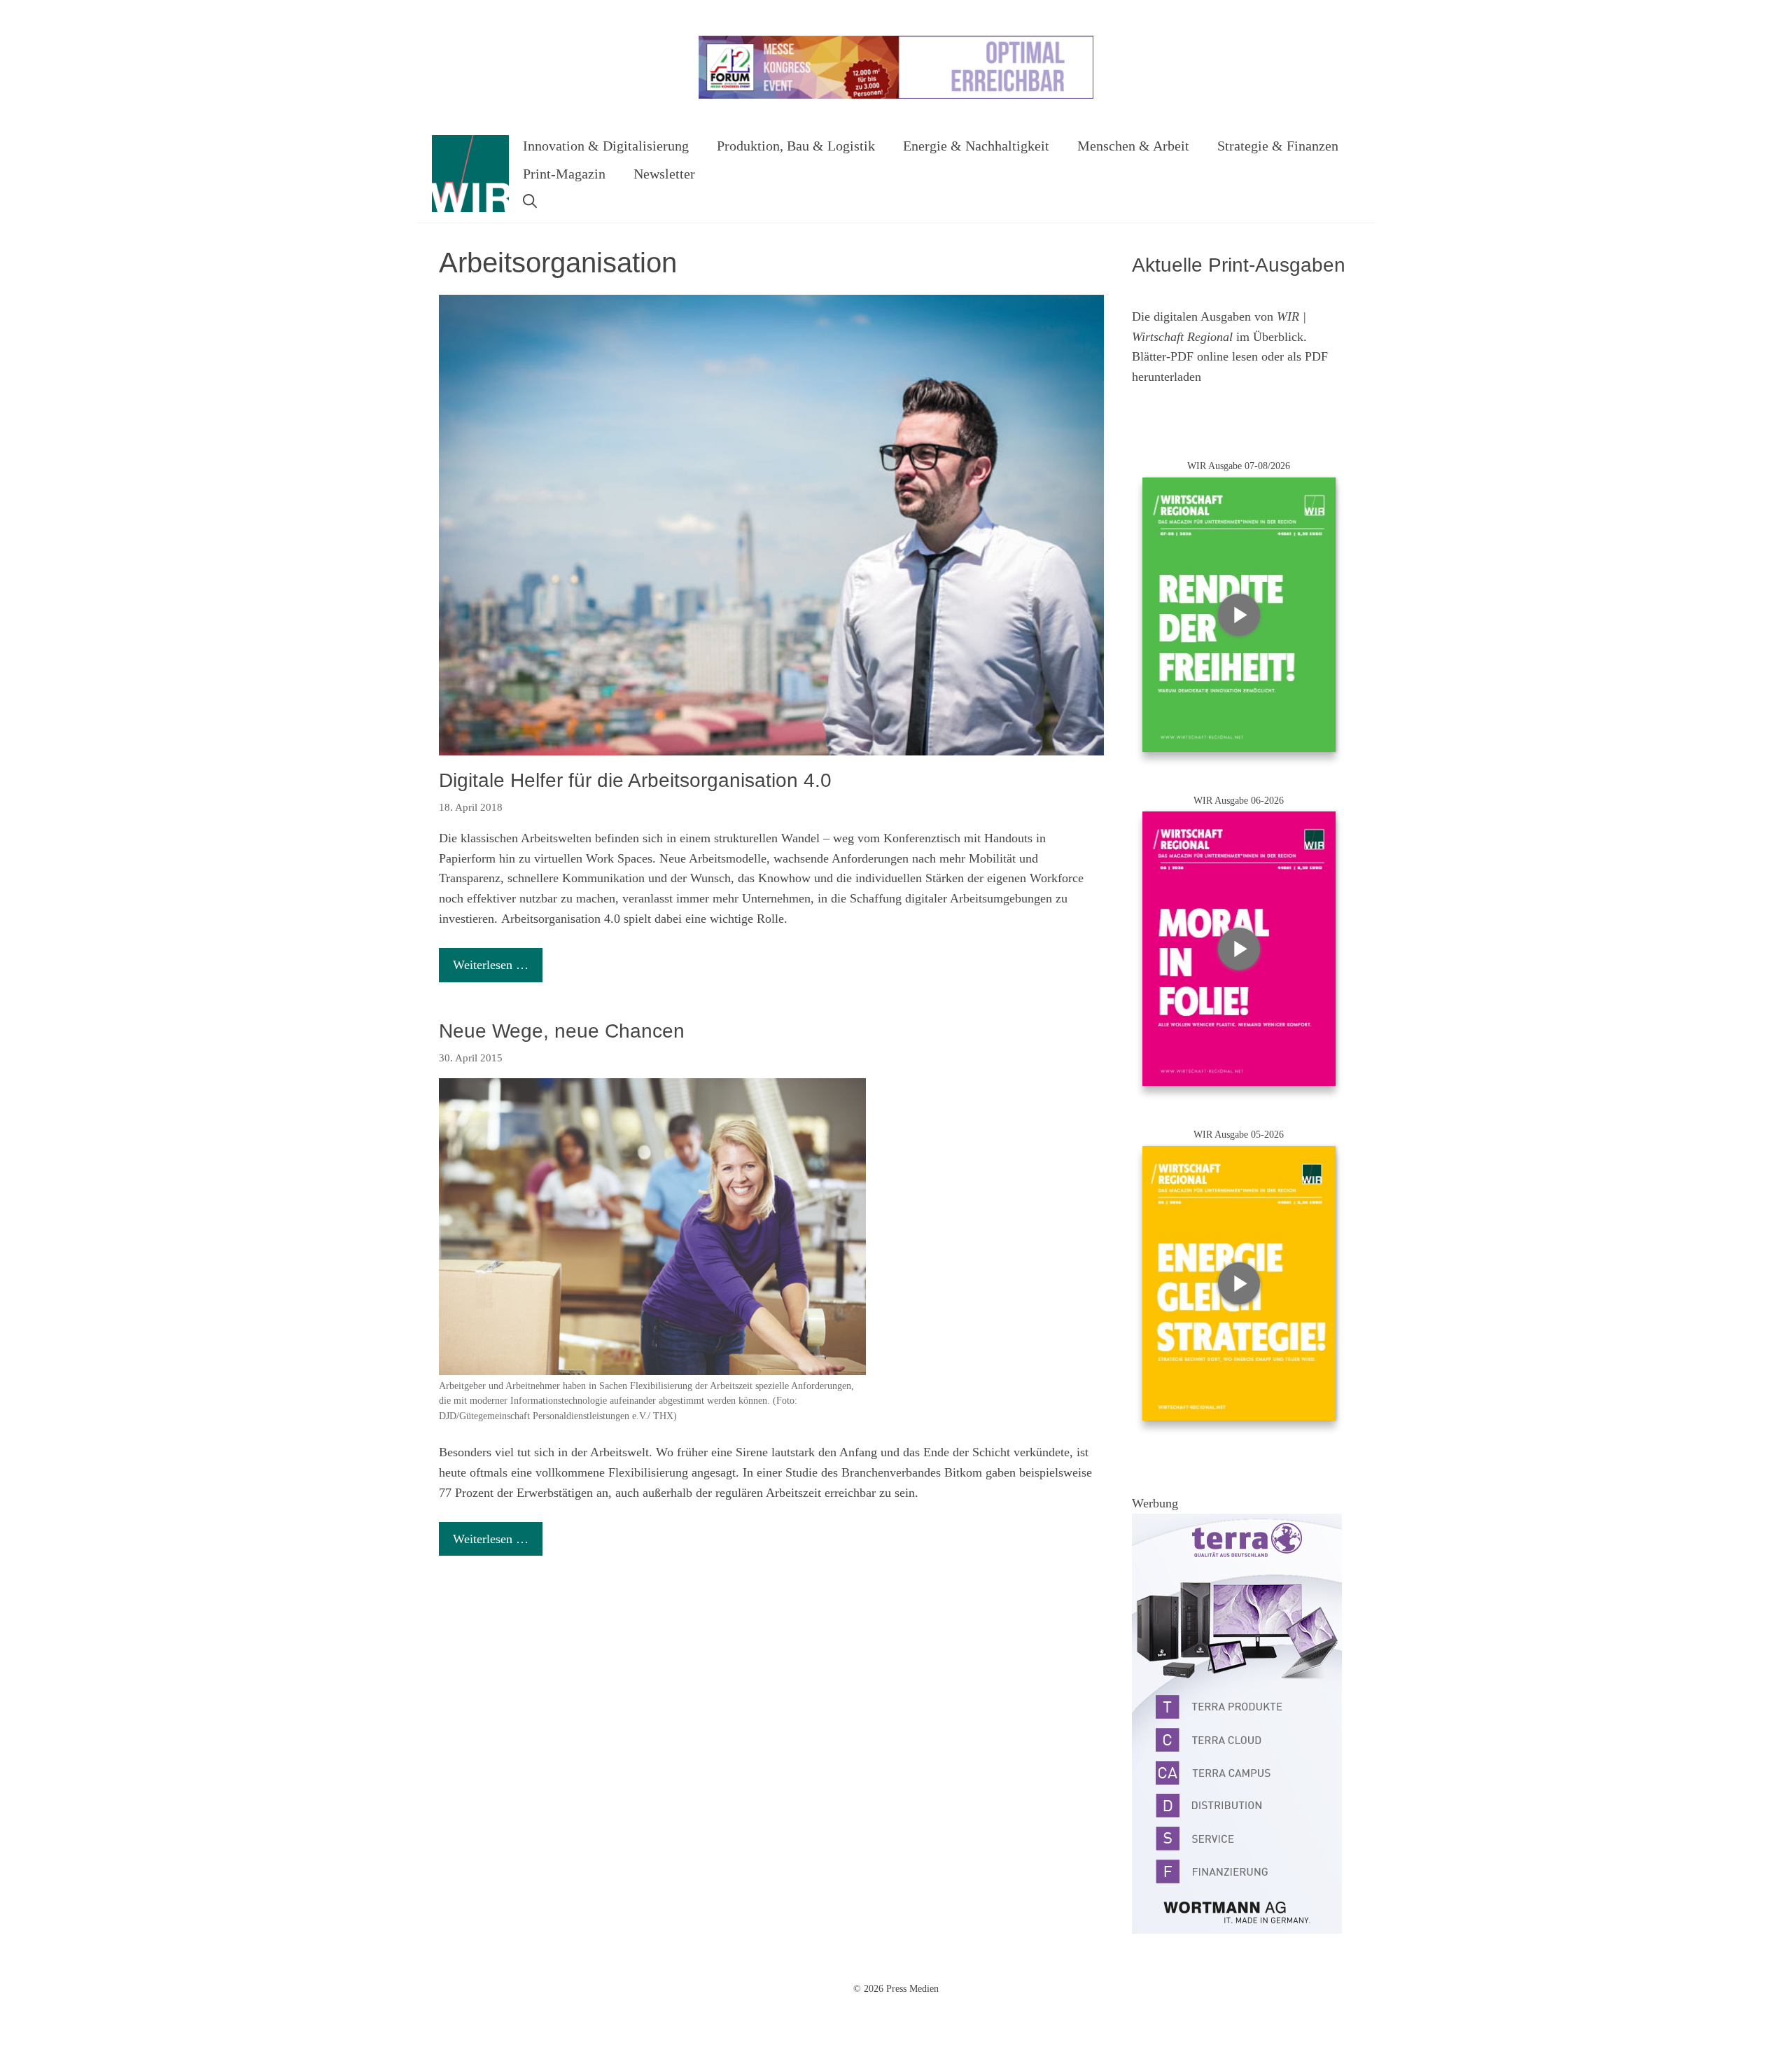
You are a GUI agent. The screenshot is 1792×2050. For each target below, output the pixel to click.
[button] (530, 202)
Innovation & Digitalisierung (606, 146)
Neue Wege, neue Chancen (562, 1031)
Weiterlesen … (491, 965)
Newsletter (664, 174)
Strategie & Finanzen (1278, 146)
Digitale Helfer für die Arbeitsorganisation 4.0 (635, 780)
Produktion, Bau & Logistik (796, 146)
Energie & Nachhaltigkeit (976, 146)
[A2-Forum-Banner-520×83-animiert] (896, 96)
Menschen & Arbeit (1133, 146)
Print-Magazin (564, 174)
